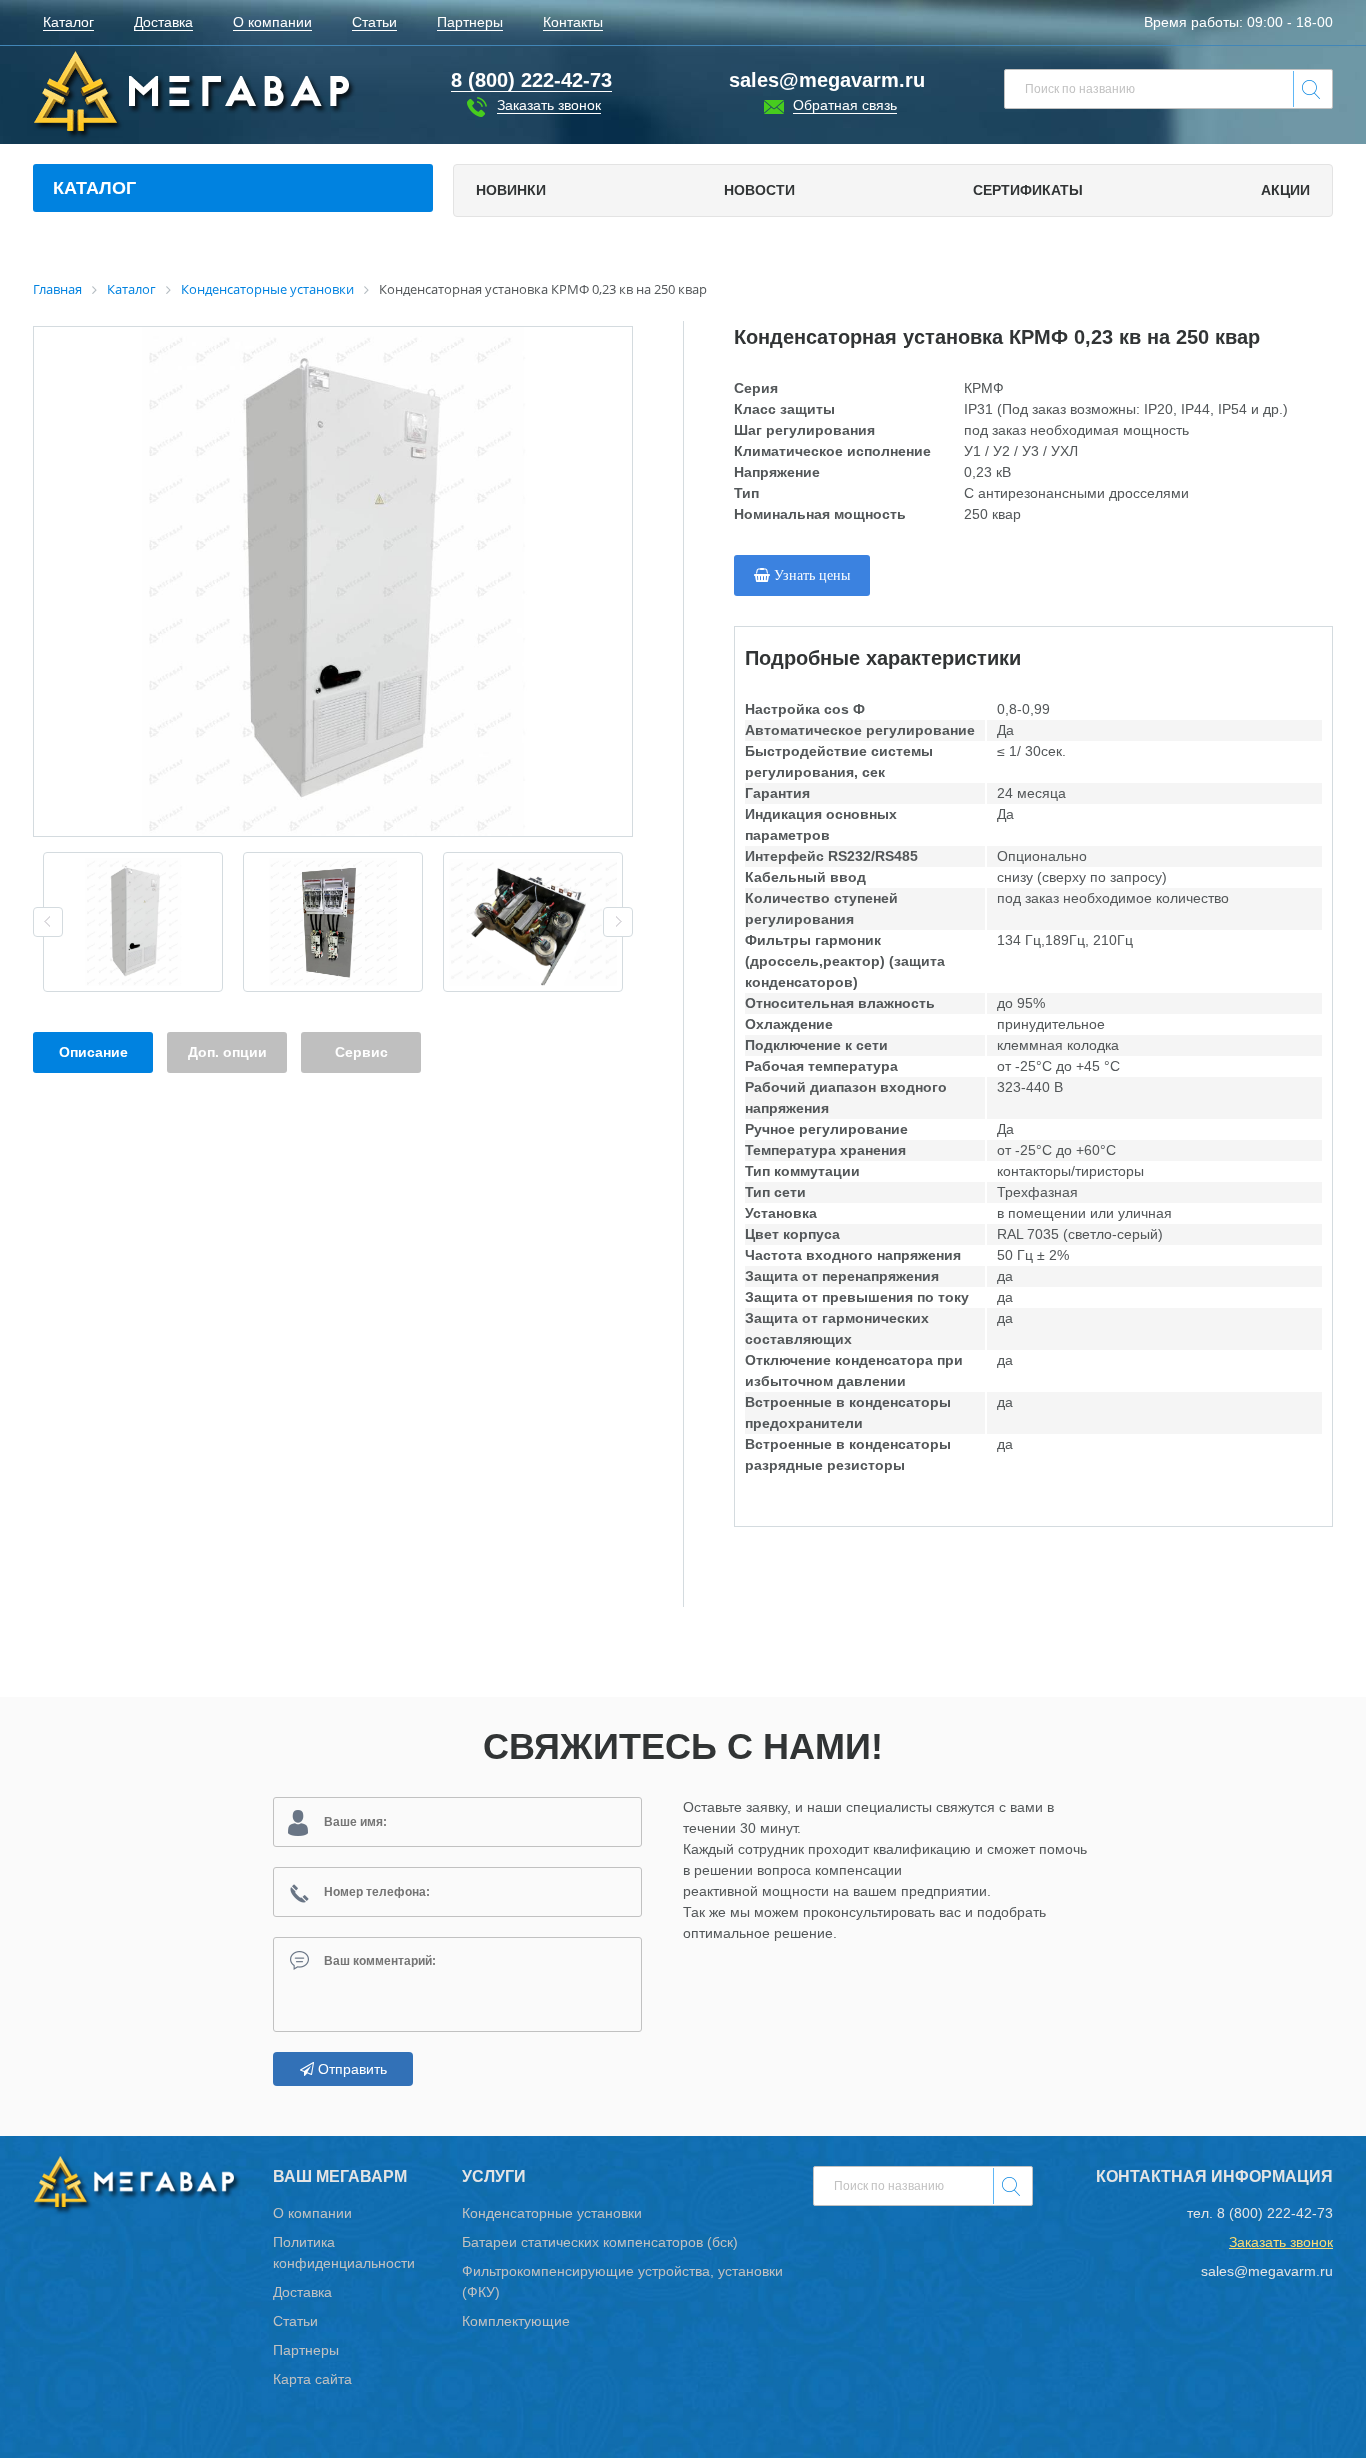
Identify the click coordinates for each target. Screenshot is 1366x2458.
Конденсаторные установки (552, 2213)
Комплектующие (516, 2321)
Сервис (361, 1052)
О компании (312, 2213)
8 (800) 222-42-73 (1275, 2213)
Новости (759, 190)
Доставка (302, 2292)
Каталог (94, 188)
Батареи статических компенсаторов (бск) (600, 2242)
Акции (1285, 190)
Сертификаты (1028, 190)
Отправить (350, 2069)
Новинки (511, 190)
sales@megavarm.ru (827, 80)
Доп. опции (227, 1052)
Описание (93, 1052)
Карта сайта (312, 2379)
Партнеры (306, 2350)
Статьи (295, 2321)
